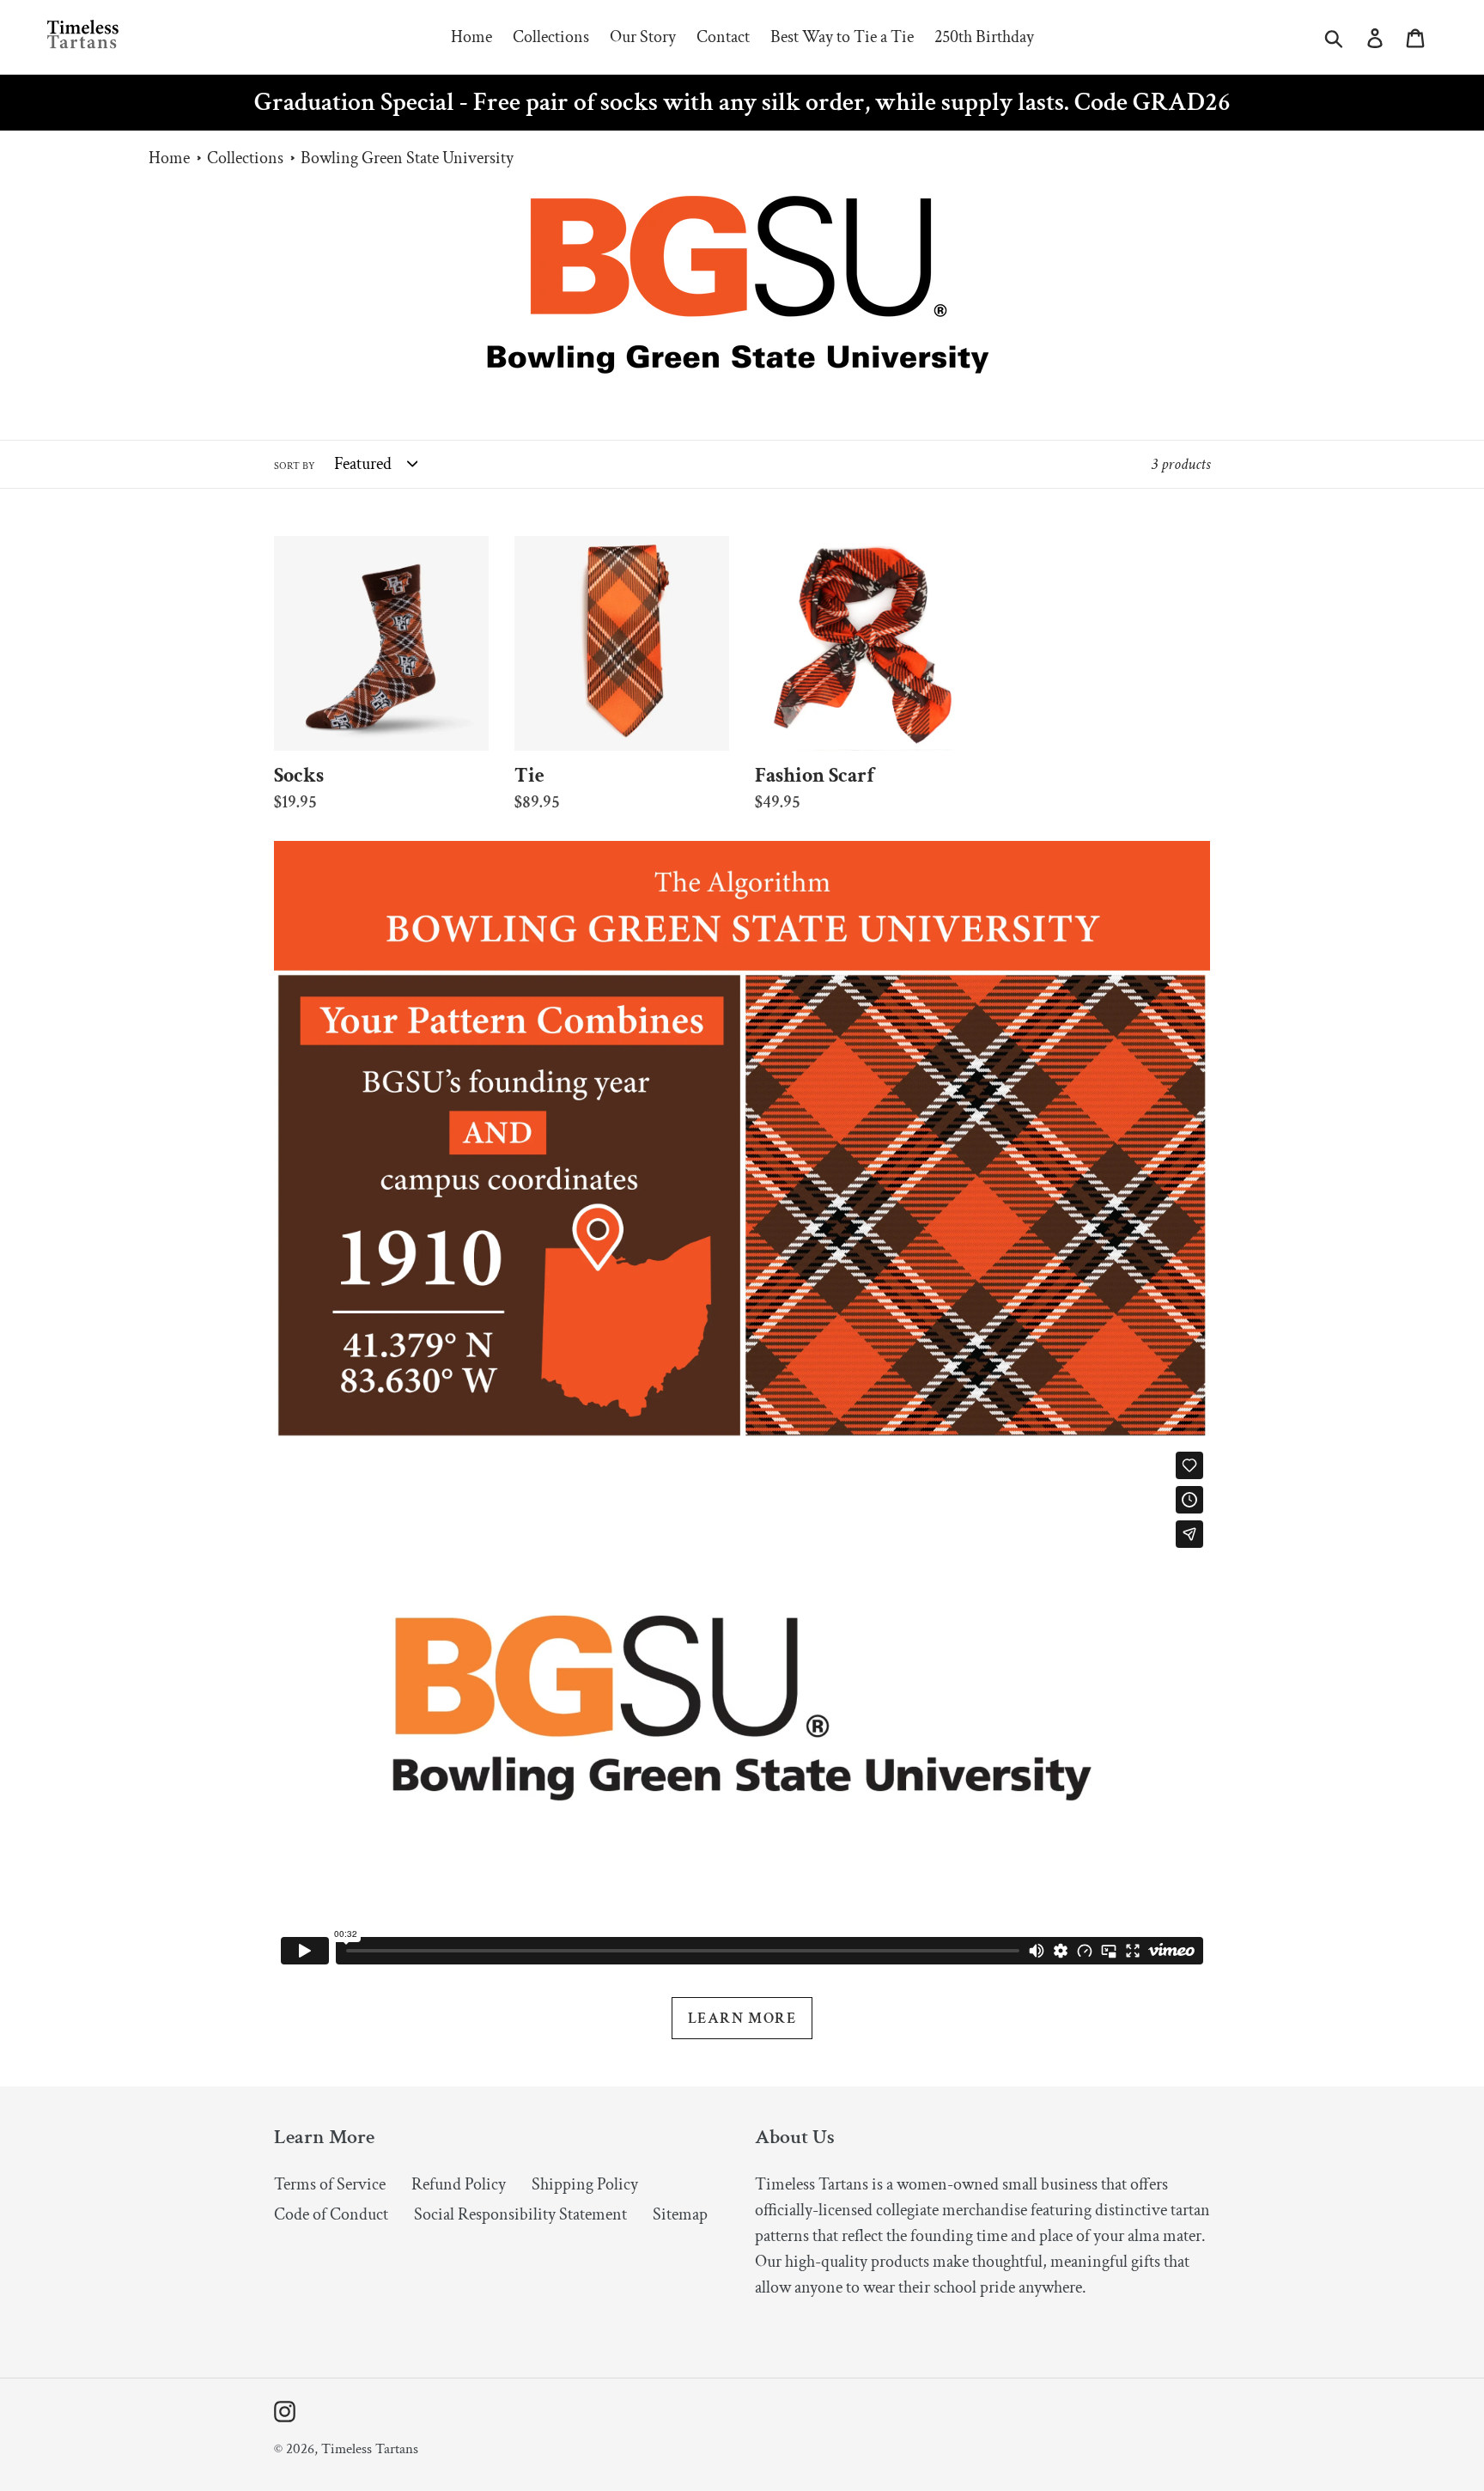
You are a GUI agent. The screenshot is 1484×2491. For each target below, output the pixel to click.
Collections (245, 158)
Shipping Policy (585, 2184)
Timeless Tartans (370, 2449)
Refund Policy (459, 2184)
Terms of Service (330, 2184)
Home (169, 158)
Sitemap (680, 2214)
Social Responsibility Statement (520, 2214)
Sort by (295, 466)
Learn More (742, 2018)
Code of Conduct (331, 2214)
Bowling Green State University (407, 158)
